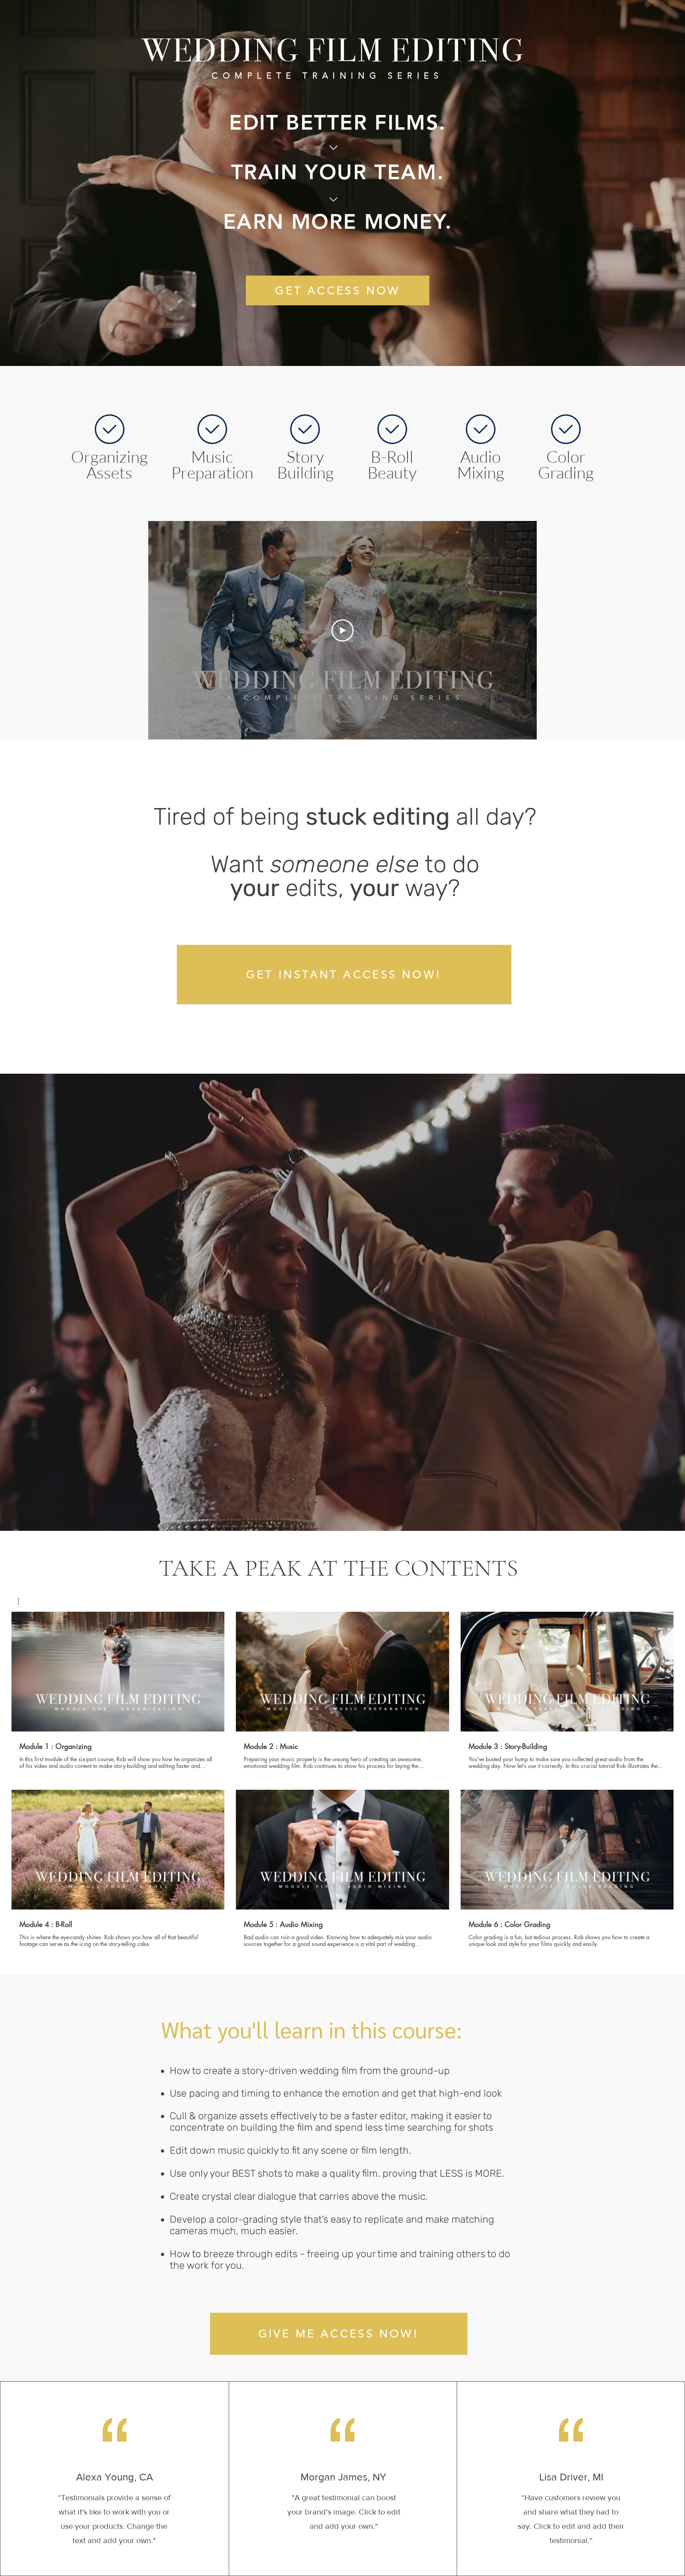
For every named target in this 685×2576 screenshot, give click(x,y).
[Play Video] (342, 630)
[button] (22, 1601)
